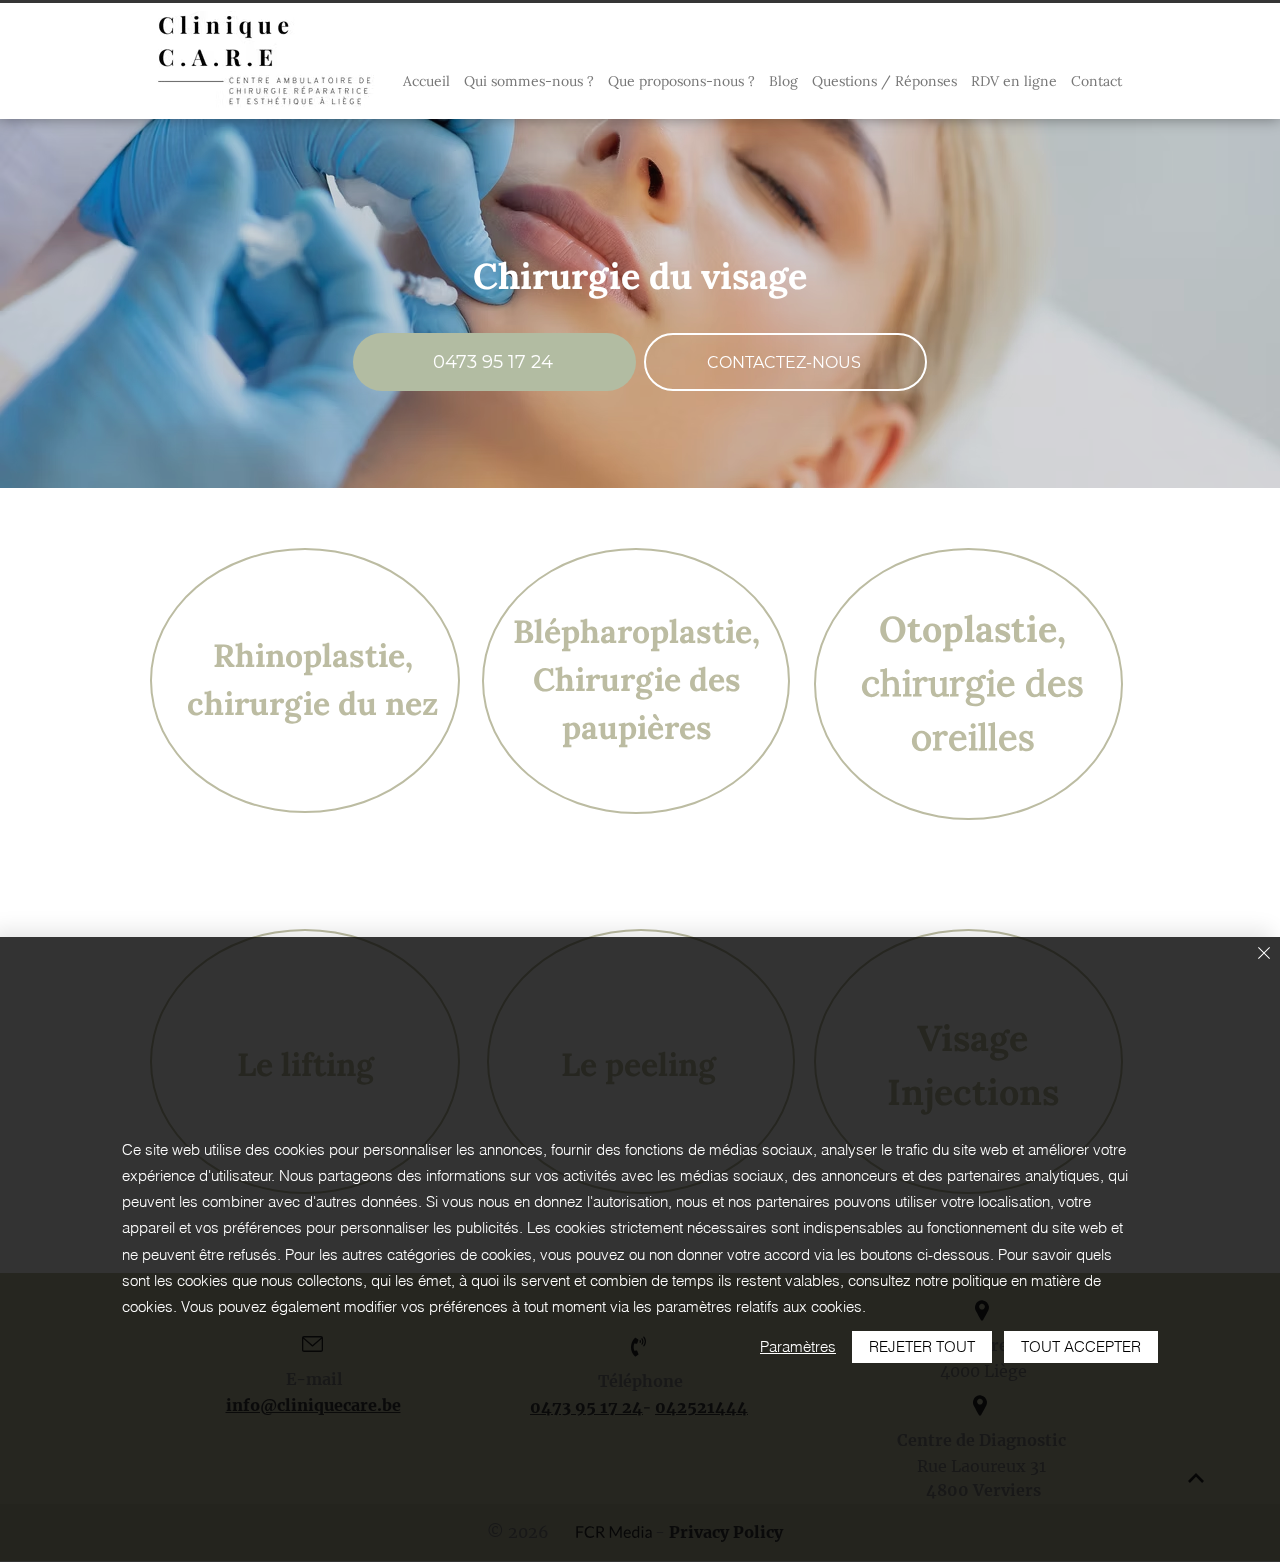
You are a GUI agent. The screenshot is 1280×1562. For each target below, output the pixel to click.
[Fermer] (1264, 954)
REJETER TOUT (922, 1346)
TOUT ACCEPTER (1081, 1346)
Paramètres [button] (798, 1346)
